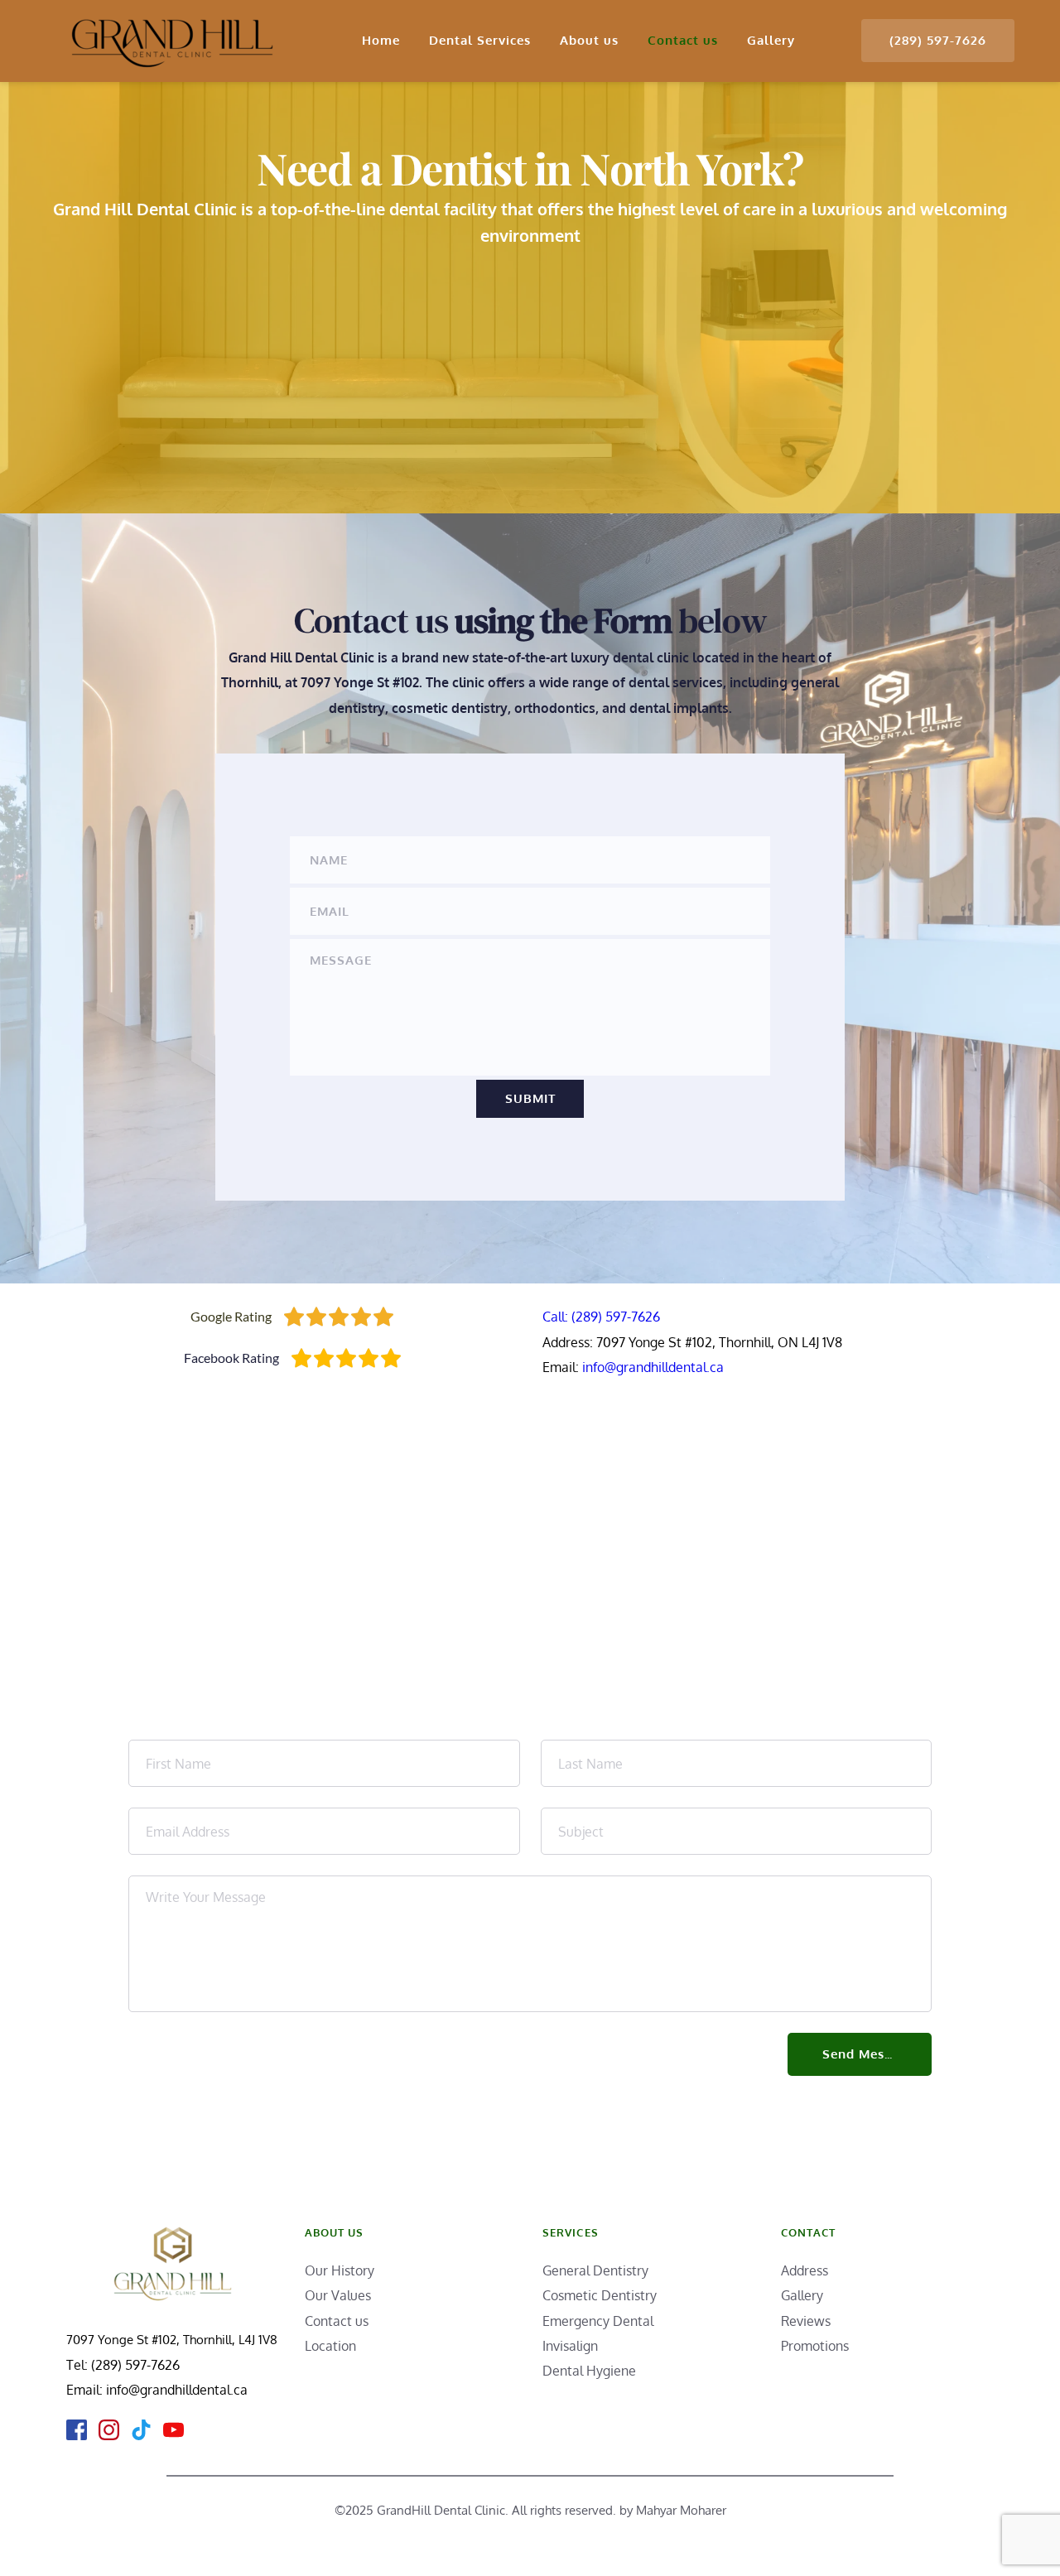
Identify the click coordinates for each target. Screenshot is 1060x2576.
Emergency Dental (598, 2321)
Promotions (817, 2346)
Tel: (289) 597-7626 (123, 2365)
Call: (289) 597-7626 (601, 1317)
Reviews (806, 2321)
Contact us (337, 2321)
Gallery (802, 2295)
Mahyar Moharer (681, 2510)
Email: (86, 2390)
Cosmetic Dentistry (600, 2295)
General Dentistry (595, 2270)
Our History (341, 2270)
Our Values (338, 2295)
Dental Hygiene (591, 2371)
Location (330, 2346)
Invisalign (570, 2346)
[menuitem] (381, 41)
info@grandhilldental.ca (653, 1367)
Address (805, 2270)
